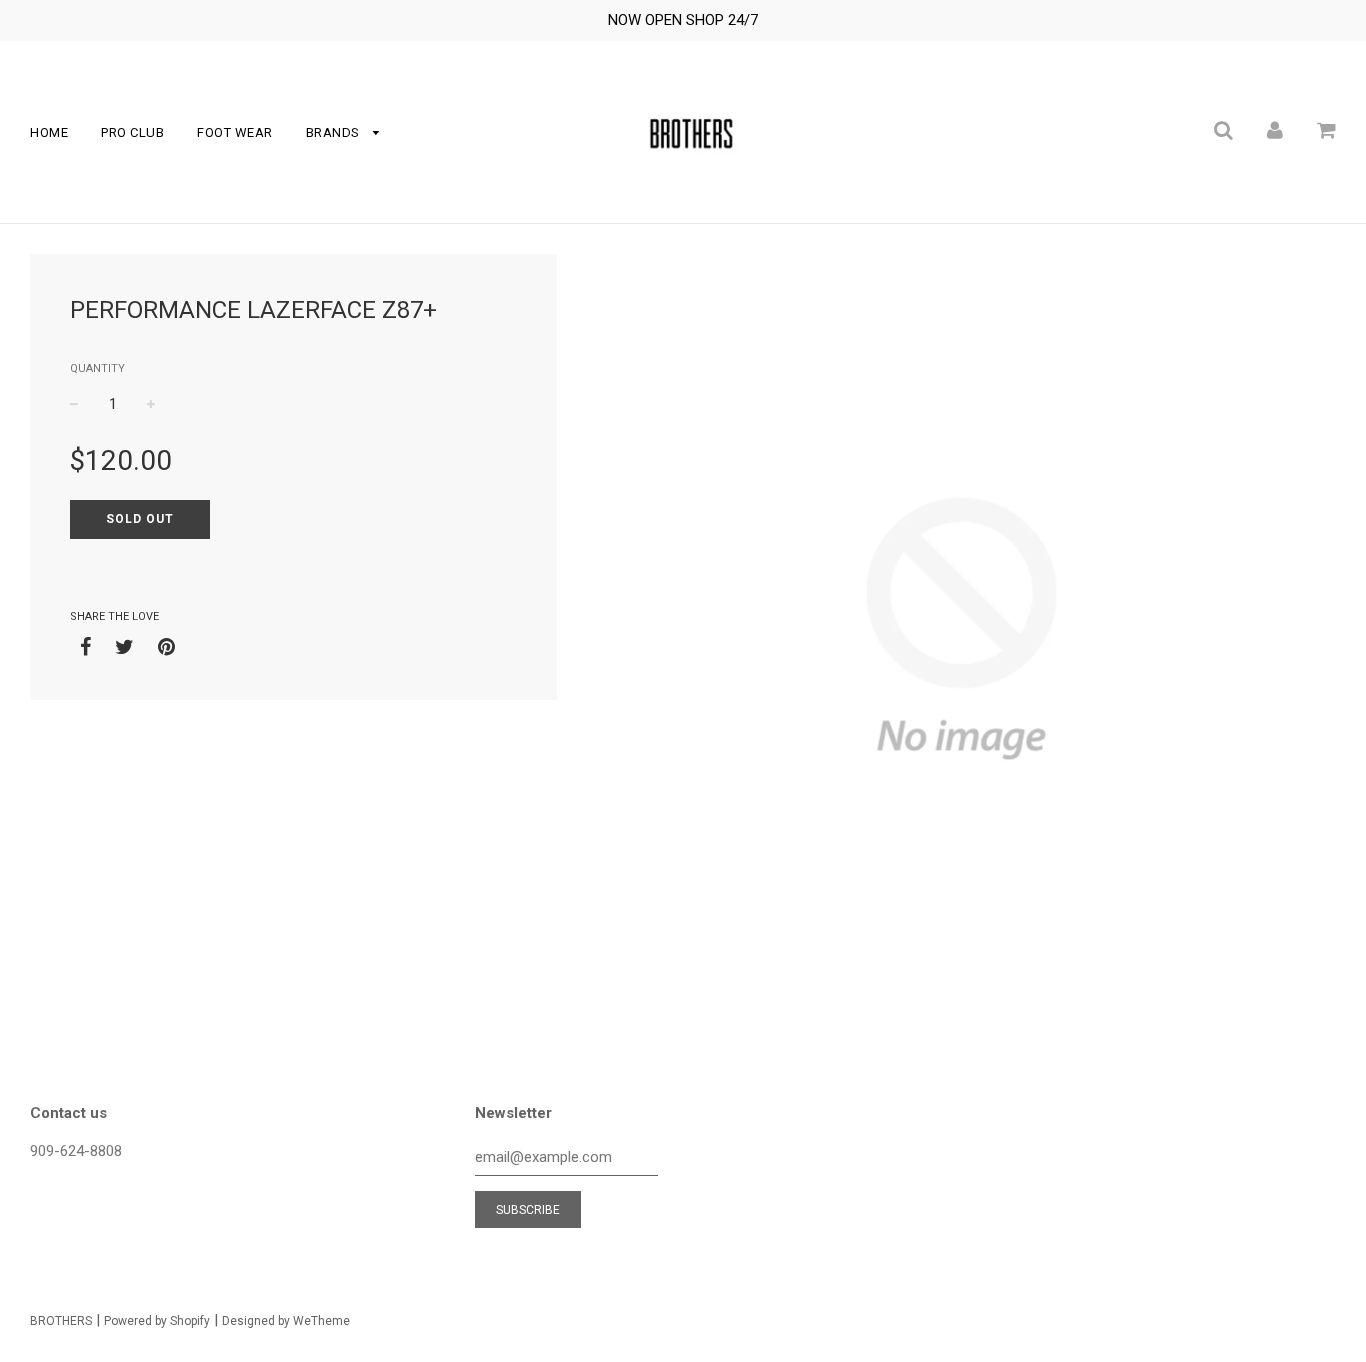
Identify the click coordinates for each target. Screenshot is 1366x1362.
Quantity (97, 368)
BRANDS (335, 132)
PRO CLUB (132, 132)
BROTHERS (61, 1321)
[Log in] (1275, 130)
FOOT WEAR (235, 132)
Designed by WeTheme (286, 1321)
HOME (49, 132)
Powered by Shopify (157, 1321)
